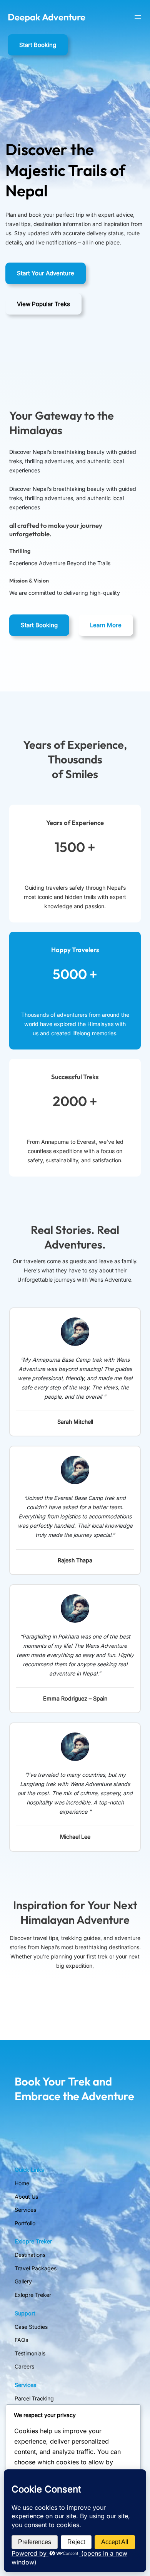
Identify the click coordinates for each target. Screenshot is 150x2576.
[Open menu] (138, 17)
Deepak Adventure (47, 17)
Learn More (106, 625)
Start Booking (38, 45)
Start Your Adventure (46, 273)
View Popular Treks (43, 304)
